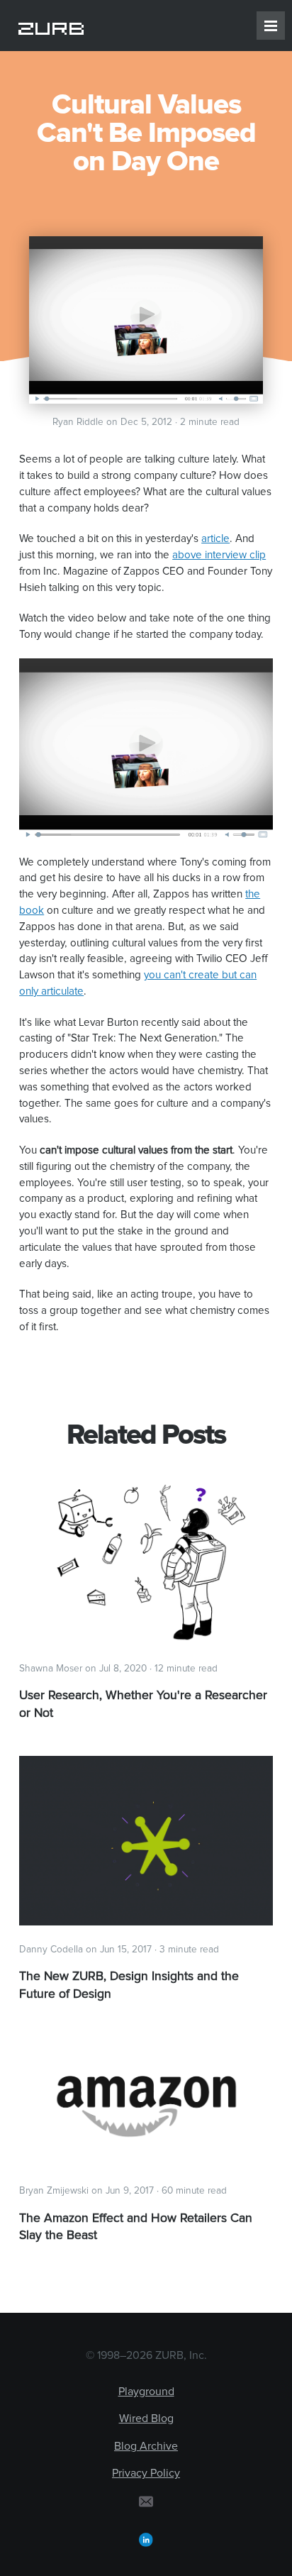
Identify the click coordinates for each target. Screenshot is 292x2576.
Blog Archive (146, 2446)
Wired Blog (146, 2419)
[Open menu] (271, 26)
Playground (146, 2392)
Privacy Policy (146, 2473)
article (215, 539)
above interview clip (219, 555)
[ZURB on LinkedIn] (146, 2539)
